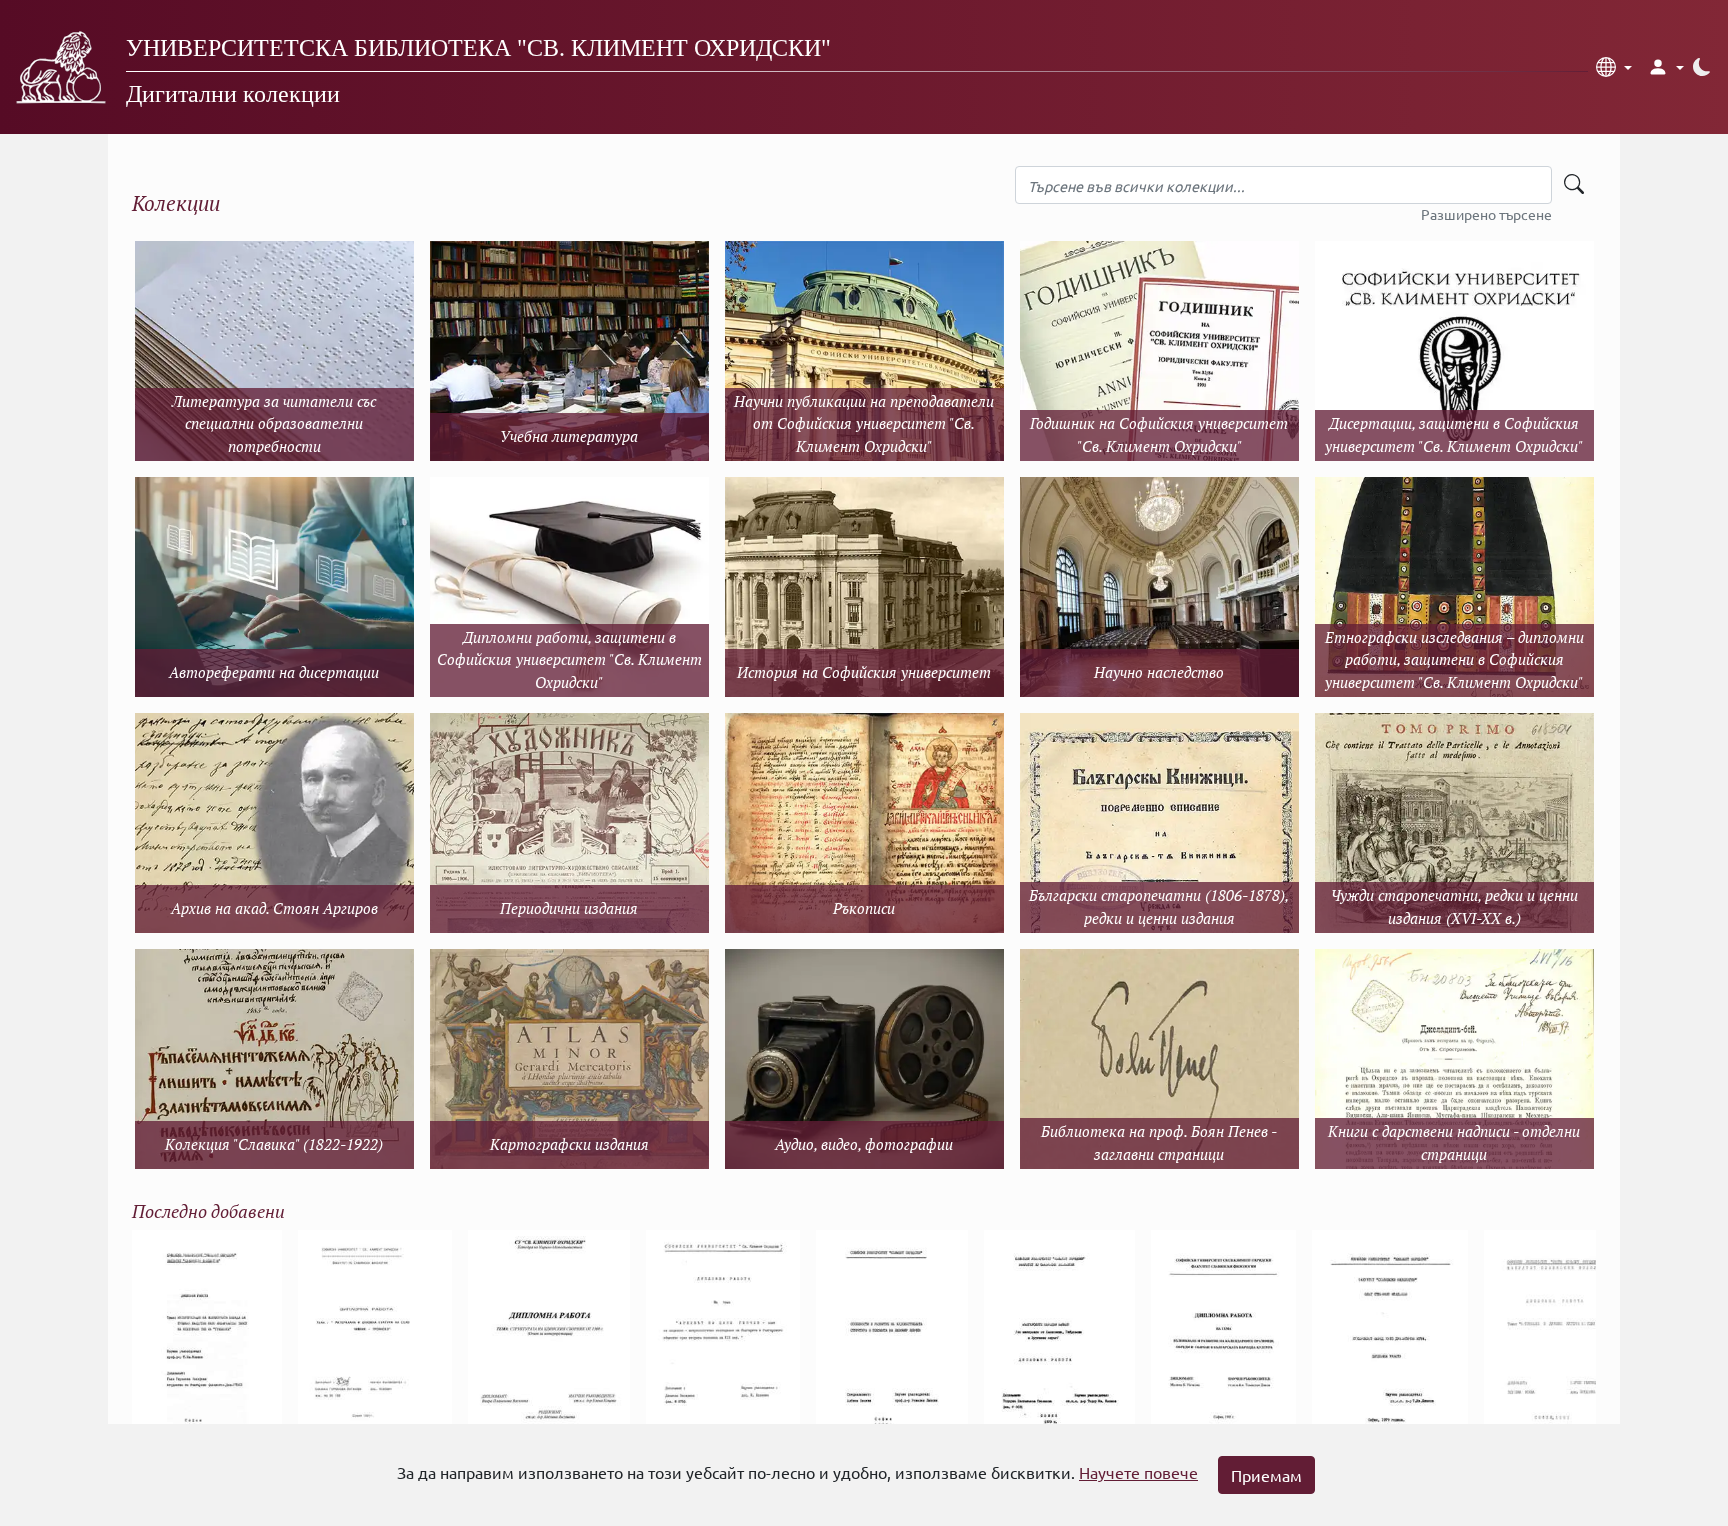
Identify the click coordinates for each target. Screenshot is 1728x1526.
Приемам (1266, 1475)
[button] (1614, 67)
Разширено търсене (1486, 214)
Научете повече (1138, 1472)
